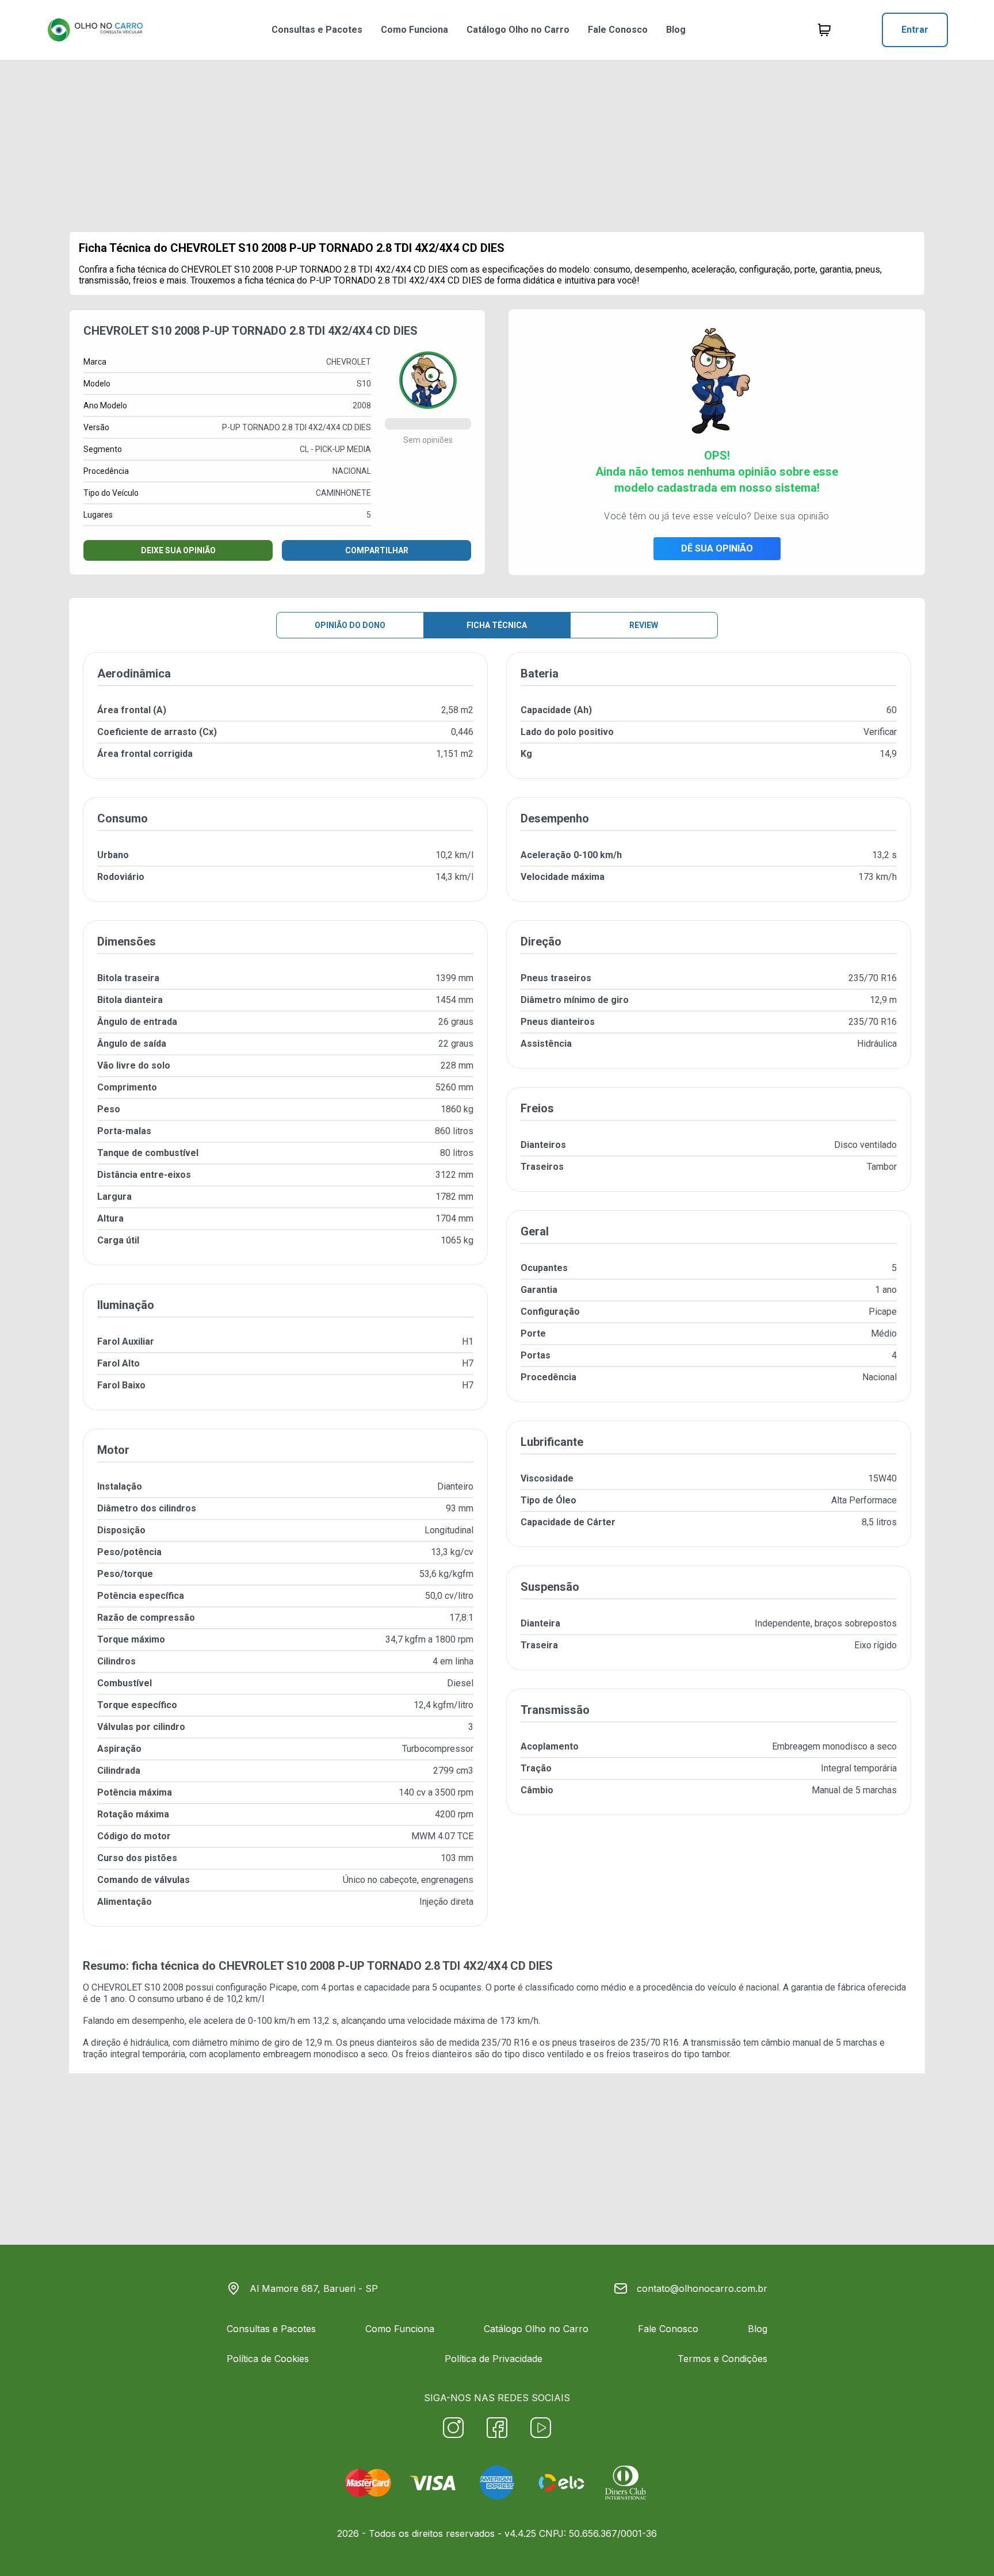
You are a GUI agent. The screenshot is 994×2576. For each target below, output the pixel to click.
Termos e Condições (722, 2359)
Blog (676, 30)
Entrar (915, 30)
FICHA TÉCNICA (497, 625)
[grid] (497, 1299)
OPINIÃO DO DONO (350, 625)
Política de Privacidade (494, 2359)
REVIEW (644, 625)
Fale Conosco (618, 30)
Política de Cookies (268, 2359)
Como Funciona (414, 30)
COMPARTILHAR (377, 550)
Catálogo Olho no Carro (518, 30)
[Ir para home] (95, 30)
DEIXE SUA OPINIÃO (178, 550)
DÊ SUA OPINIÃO (717, 548)
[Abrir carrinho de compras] (824, 30)
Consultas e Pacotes (317, 30)
